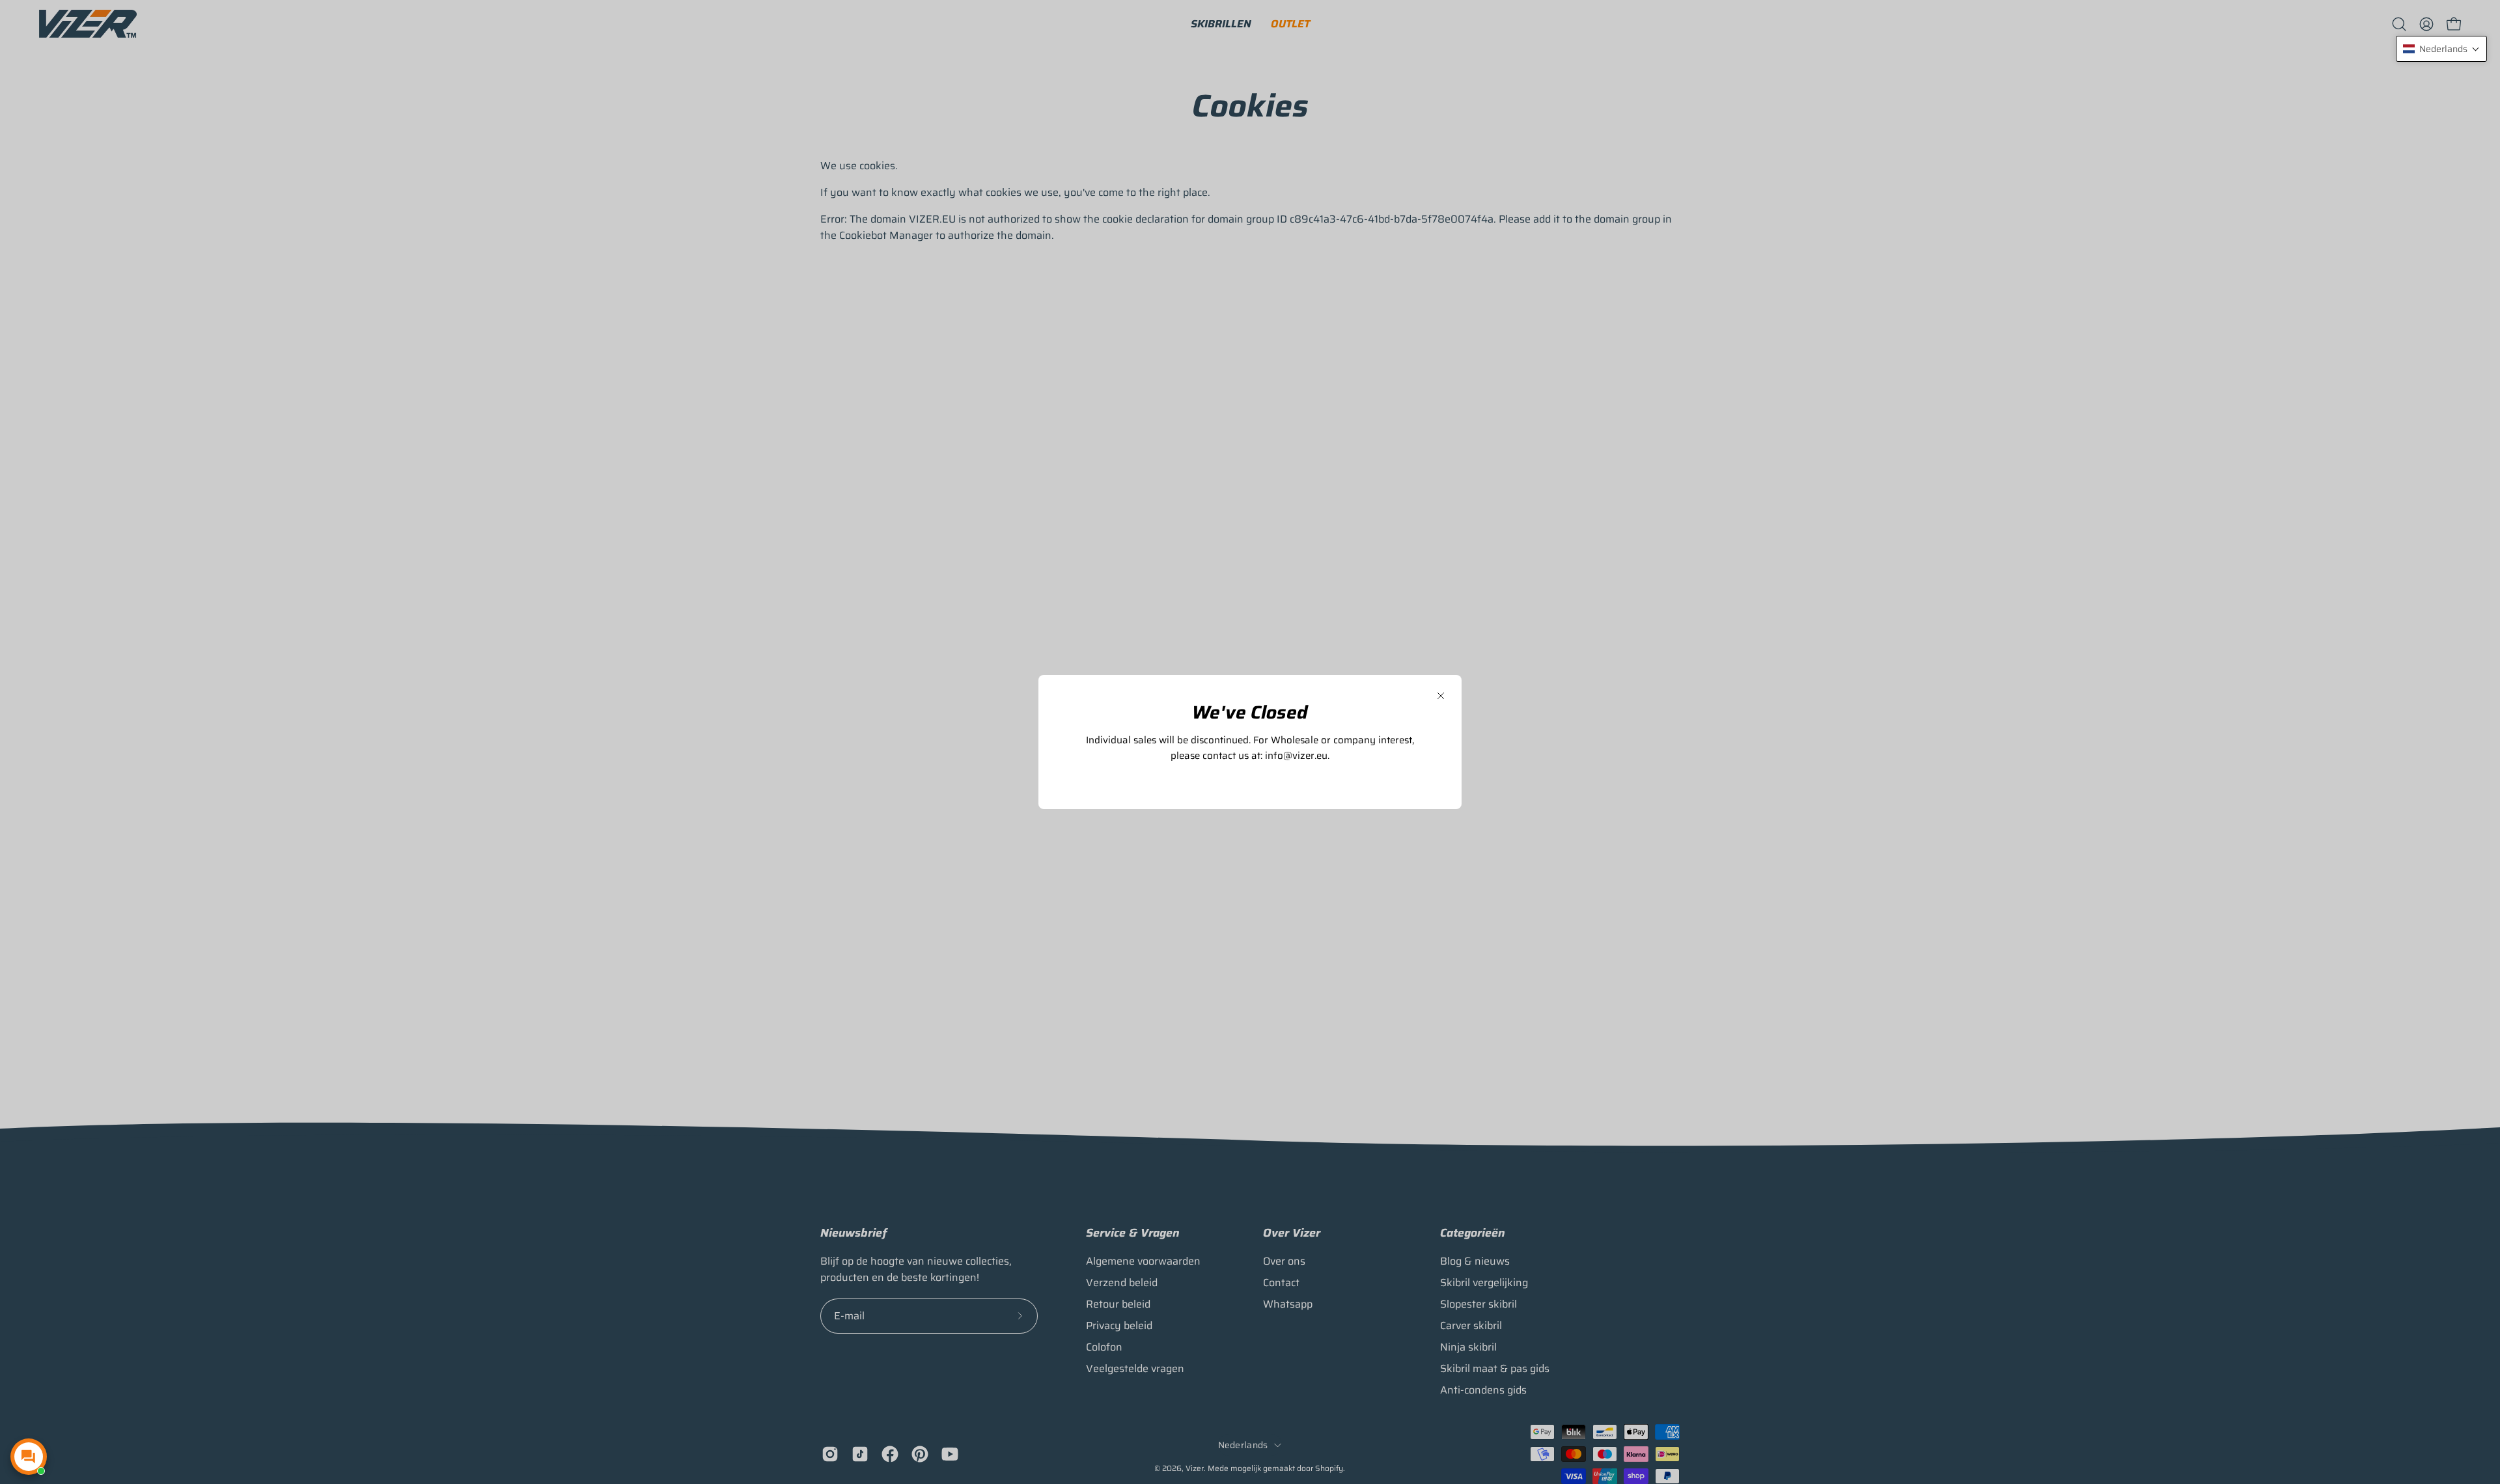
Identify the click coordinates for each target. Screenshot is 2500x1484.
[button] (2441, 49)
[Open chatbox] (29, 1457)
